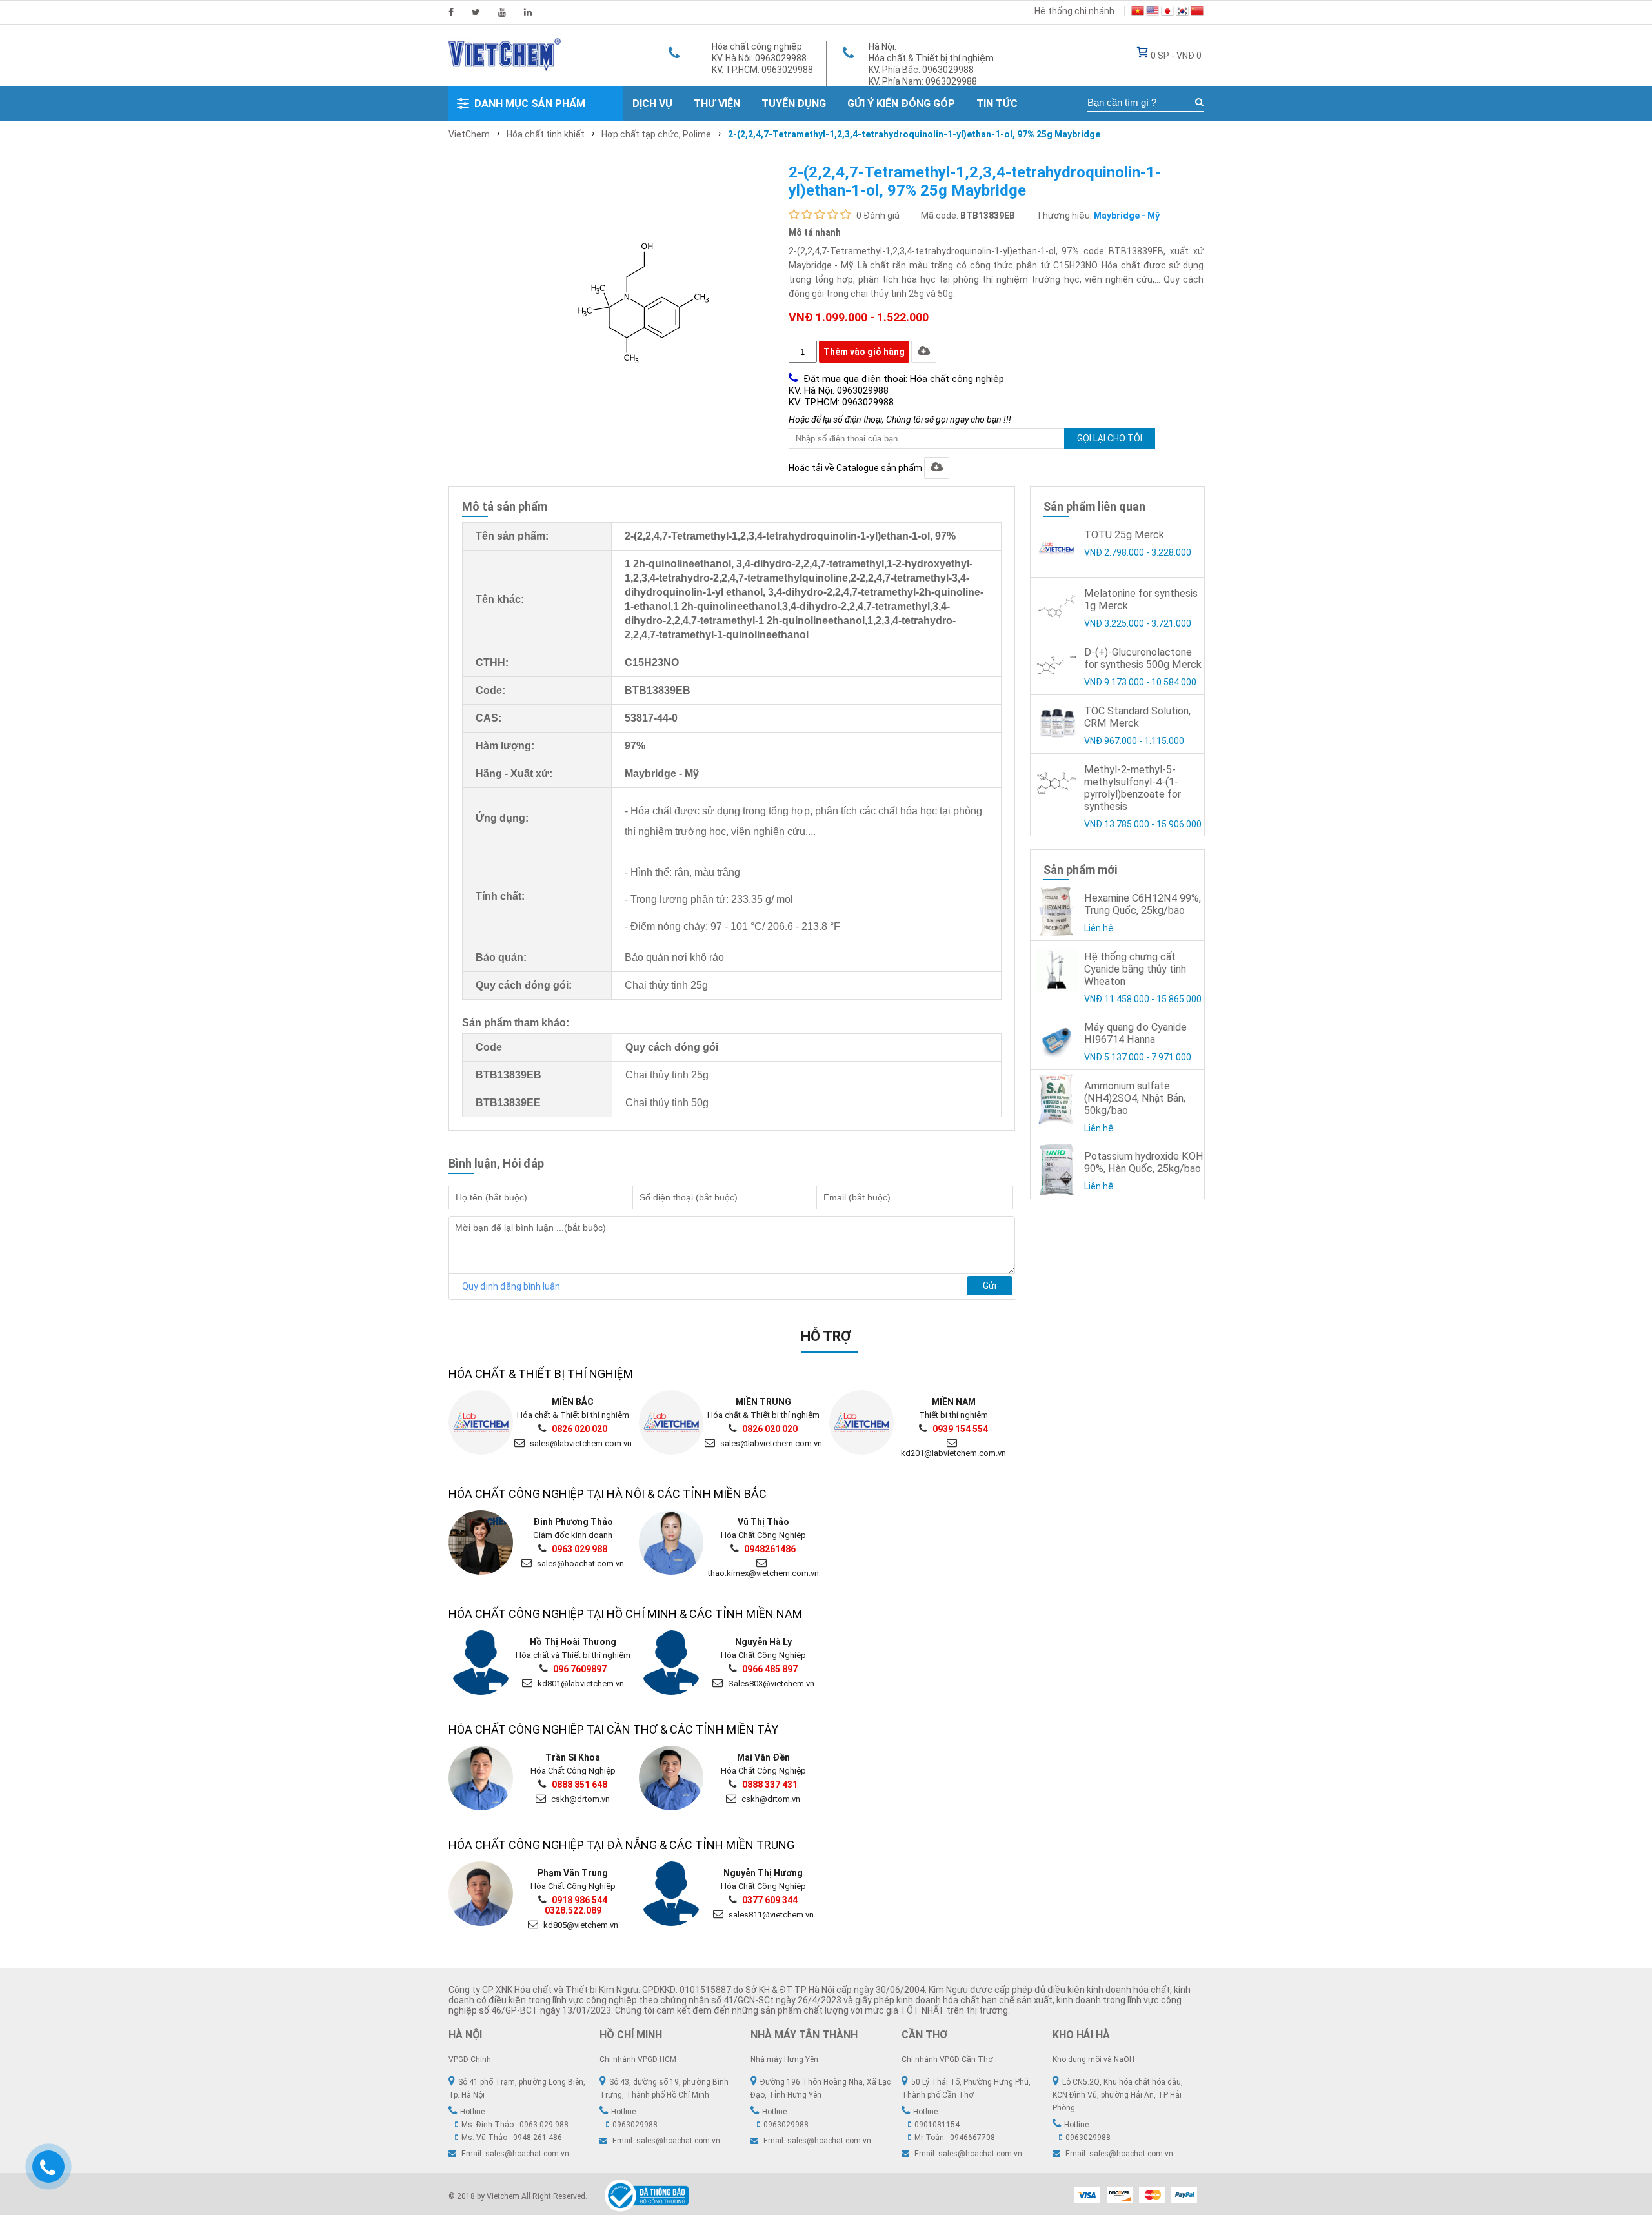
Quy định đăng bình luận (511, 1286)
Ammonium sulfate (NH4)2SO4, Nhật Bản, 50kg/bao (1135, 1098)
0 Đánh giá (878, 216)
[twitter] (476, 12)
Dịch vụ (652, 104)
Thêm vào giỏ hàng (864, 352)
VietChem (469, 134)
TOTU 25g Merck (1124, 535)
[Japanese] (1167, 13)
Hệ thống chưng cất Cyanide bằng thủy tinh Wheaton (1135, 969)
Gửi (990, 1286)
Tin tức (997, 104)
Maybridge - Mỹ (1127, 216)
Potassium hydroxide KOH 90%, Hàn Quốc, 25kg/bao (1144, 1162)
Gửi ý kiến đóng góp (901, 104)
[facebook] (451, 12)
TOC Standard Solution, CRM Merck (1137, 717)
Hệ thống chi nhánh (1074, 11)
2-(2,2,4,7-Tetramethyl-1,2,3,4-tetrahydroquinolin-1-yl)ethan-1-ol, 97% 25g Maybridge (914, 134)
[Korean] (1182, 13)
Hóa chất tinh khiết (546, 134)
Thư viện (717, 104)
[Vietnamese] (1138, 13)
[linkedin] (528, 12)
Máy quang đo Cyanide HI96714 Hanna (1135, 1033)
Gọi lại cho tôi (1110, 438)
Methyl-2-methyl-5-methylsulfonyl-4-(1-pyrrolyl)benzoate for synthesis (1133, 788)
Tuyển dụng (794, 104)
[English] (1153, 13)
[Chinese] (1197, 13)
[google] (502, 12)
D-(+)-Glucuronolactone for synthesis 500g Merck (1143, 658)
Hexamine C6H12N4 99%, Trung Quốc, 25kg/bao (1143, 904)
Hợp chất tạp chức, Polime (656, 134)
